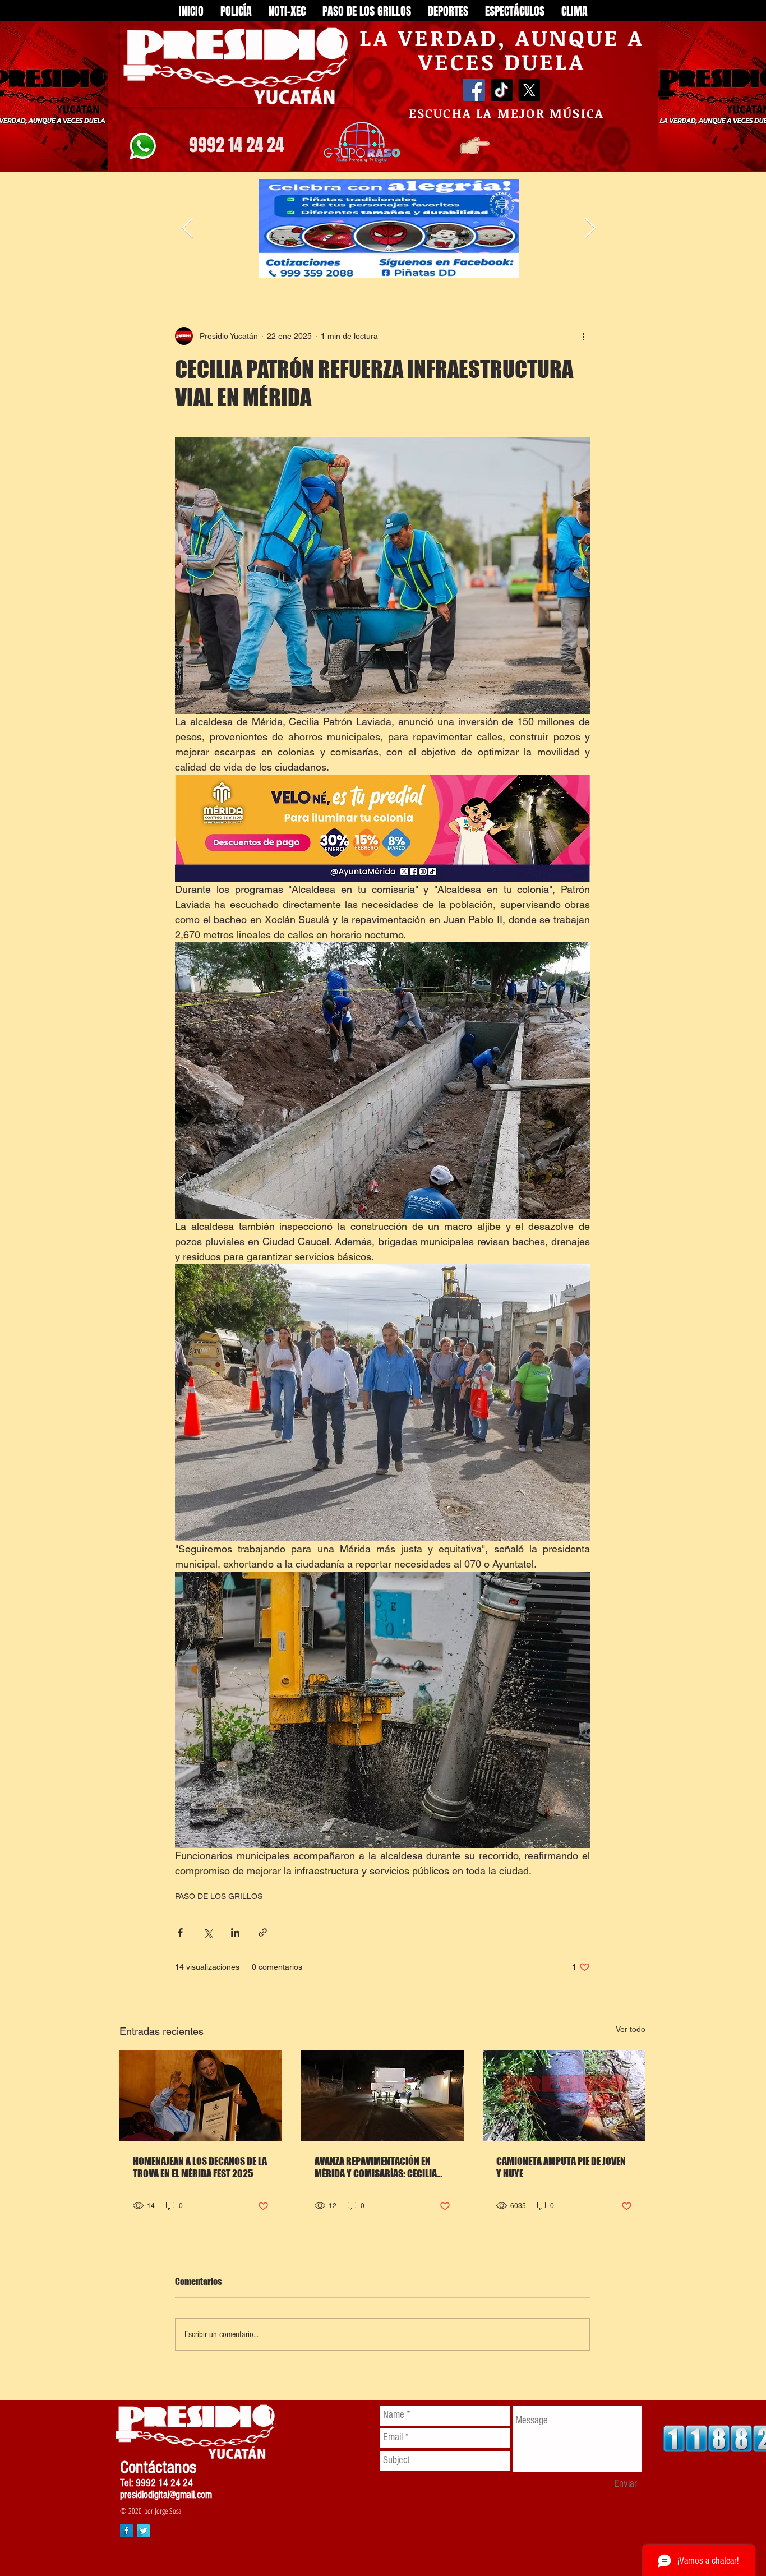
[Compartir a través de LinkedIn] (235, 1932)
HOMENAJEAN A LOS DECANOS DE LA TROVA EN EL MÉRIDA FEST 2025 (200, 2167)
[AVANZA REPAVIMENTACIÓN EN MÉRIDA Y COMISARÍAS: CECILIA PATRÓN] (382, 2096)
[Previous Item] (188, 229)
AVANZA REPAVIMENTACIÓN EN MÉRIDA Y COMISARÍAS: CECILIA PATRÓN (376, 2167)
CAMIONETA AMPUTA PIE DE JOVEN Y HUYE (561, 2167)
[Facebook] (474, 90)
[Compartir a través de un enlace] (263, 1932)
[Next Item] (590, 229)
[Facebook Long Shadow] (126, 2531)
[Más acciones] (583, 336)
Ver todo (631, 2029)
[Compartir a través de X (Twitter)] (208, 1932)
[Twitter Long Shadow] (143, 2531)
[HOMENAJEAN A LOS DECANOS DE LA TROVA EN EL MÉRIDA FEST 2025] (201, 2096)
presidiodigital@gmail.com (166, 2495)
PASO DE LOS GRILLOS (219, 1896)
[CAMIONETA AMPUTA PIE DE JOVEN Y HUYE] (564, 2096)
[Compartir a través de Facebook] (180, 1932)
